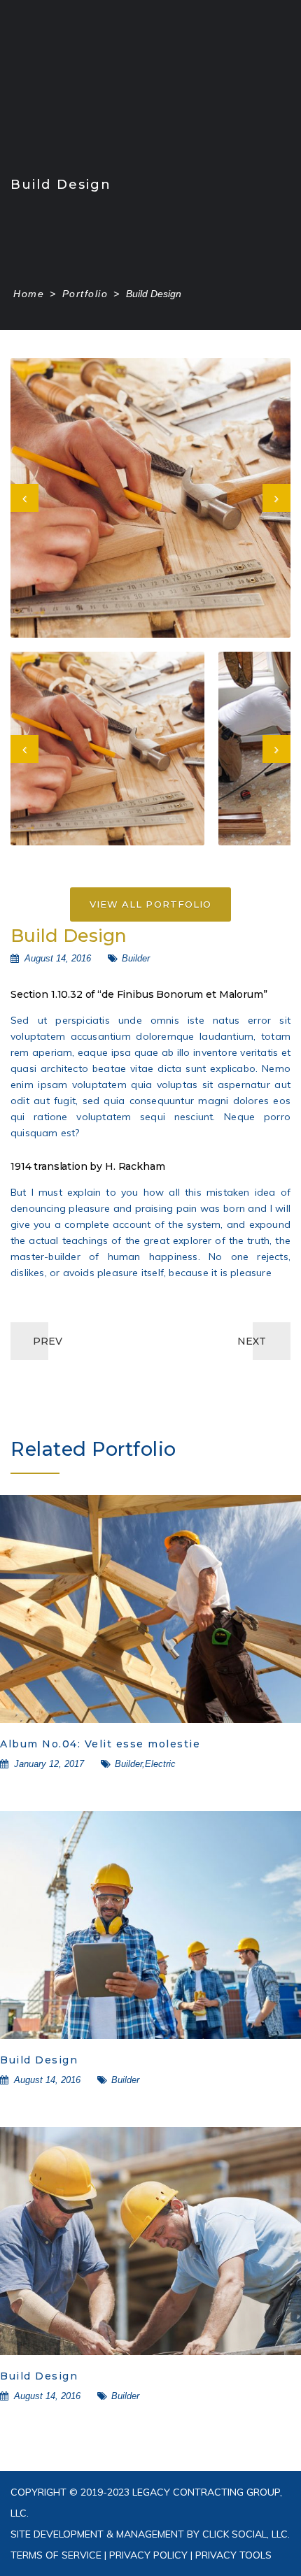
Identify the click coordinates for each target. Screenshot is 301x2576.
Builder (136, 958)
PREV (48, 1341)
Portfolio (85, 294)
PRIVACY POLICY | (149, 2555)
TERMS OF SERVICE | (58, 2555)
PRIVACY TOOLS (232, 2555)
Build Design (39, 2060)
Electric (160, 1764)
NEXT (252, 1341)
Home (29, 294)
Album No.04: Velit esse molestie (100, 1744)
